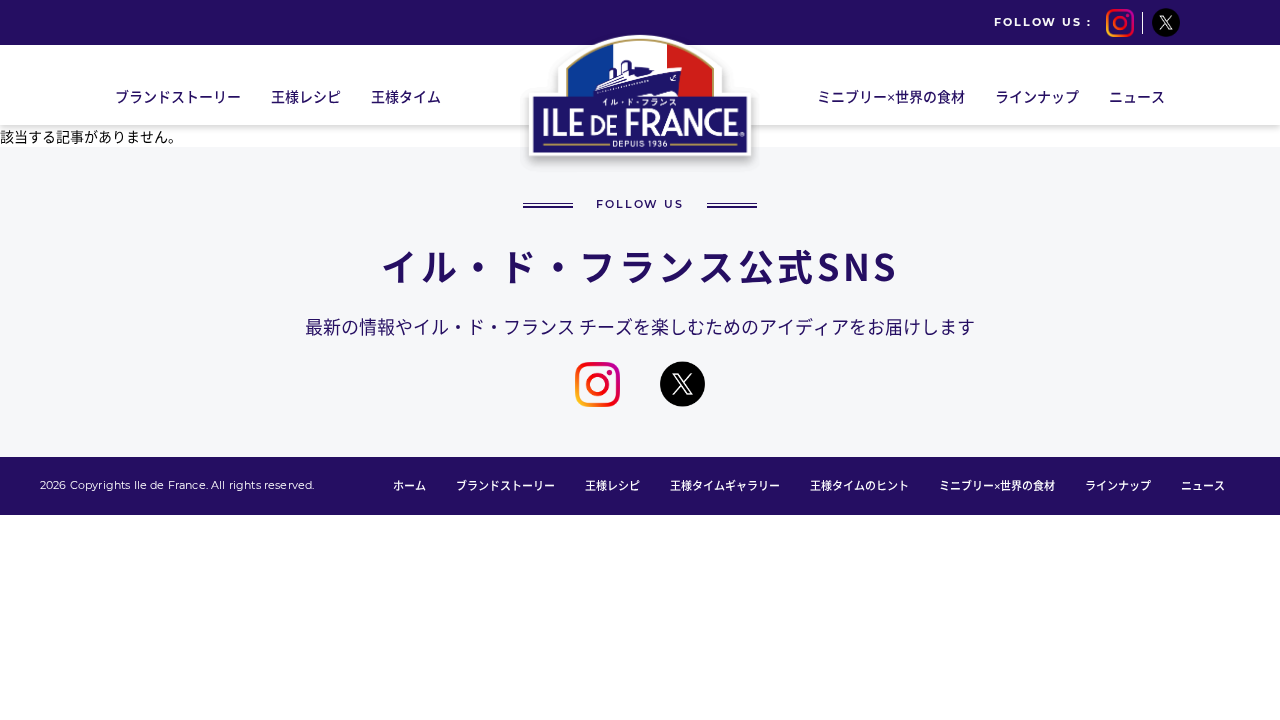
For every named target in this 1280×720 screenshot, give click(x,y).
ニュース (1203, 485)
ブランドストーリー (505, 485)
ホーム (409, 485)
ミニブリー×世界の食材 (997, 485)
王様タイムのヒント (859, 485)
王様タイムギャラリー (725, 485)
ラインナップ (1118, 485)
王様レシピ (612, 485)
